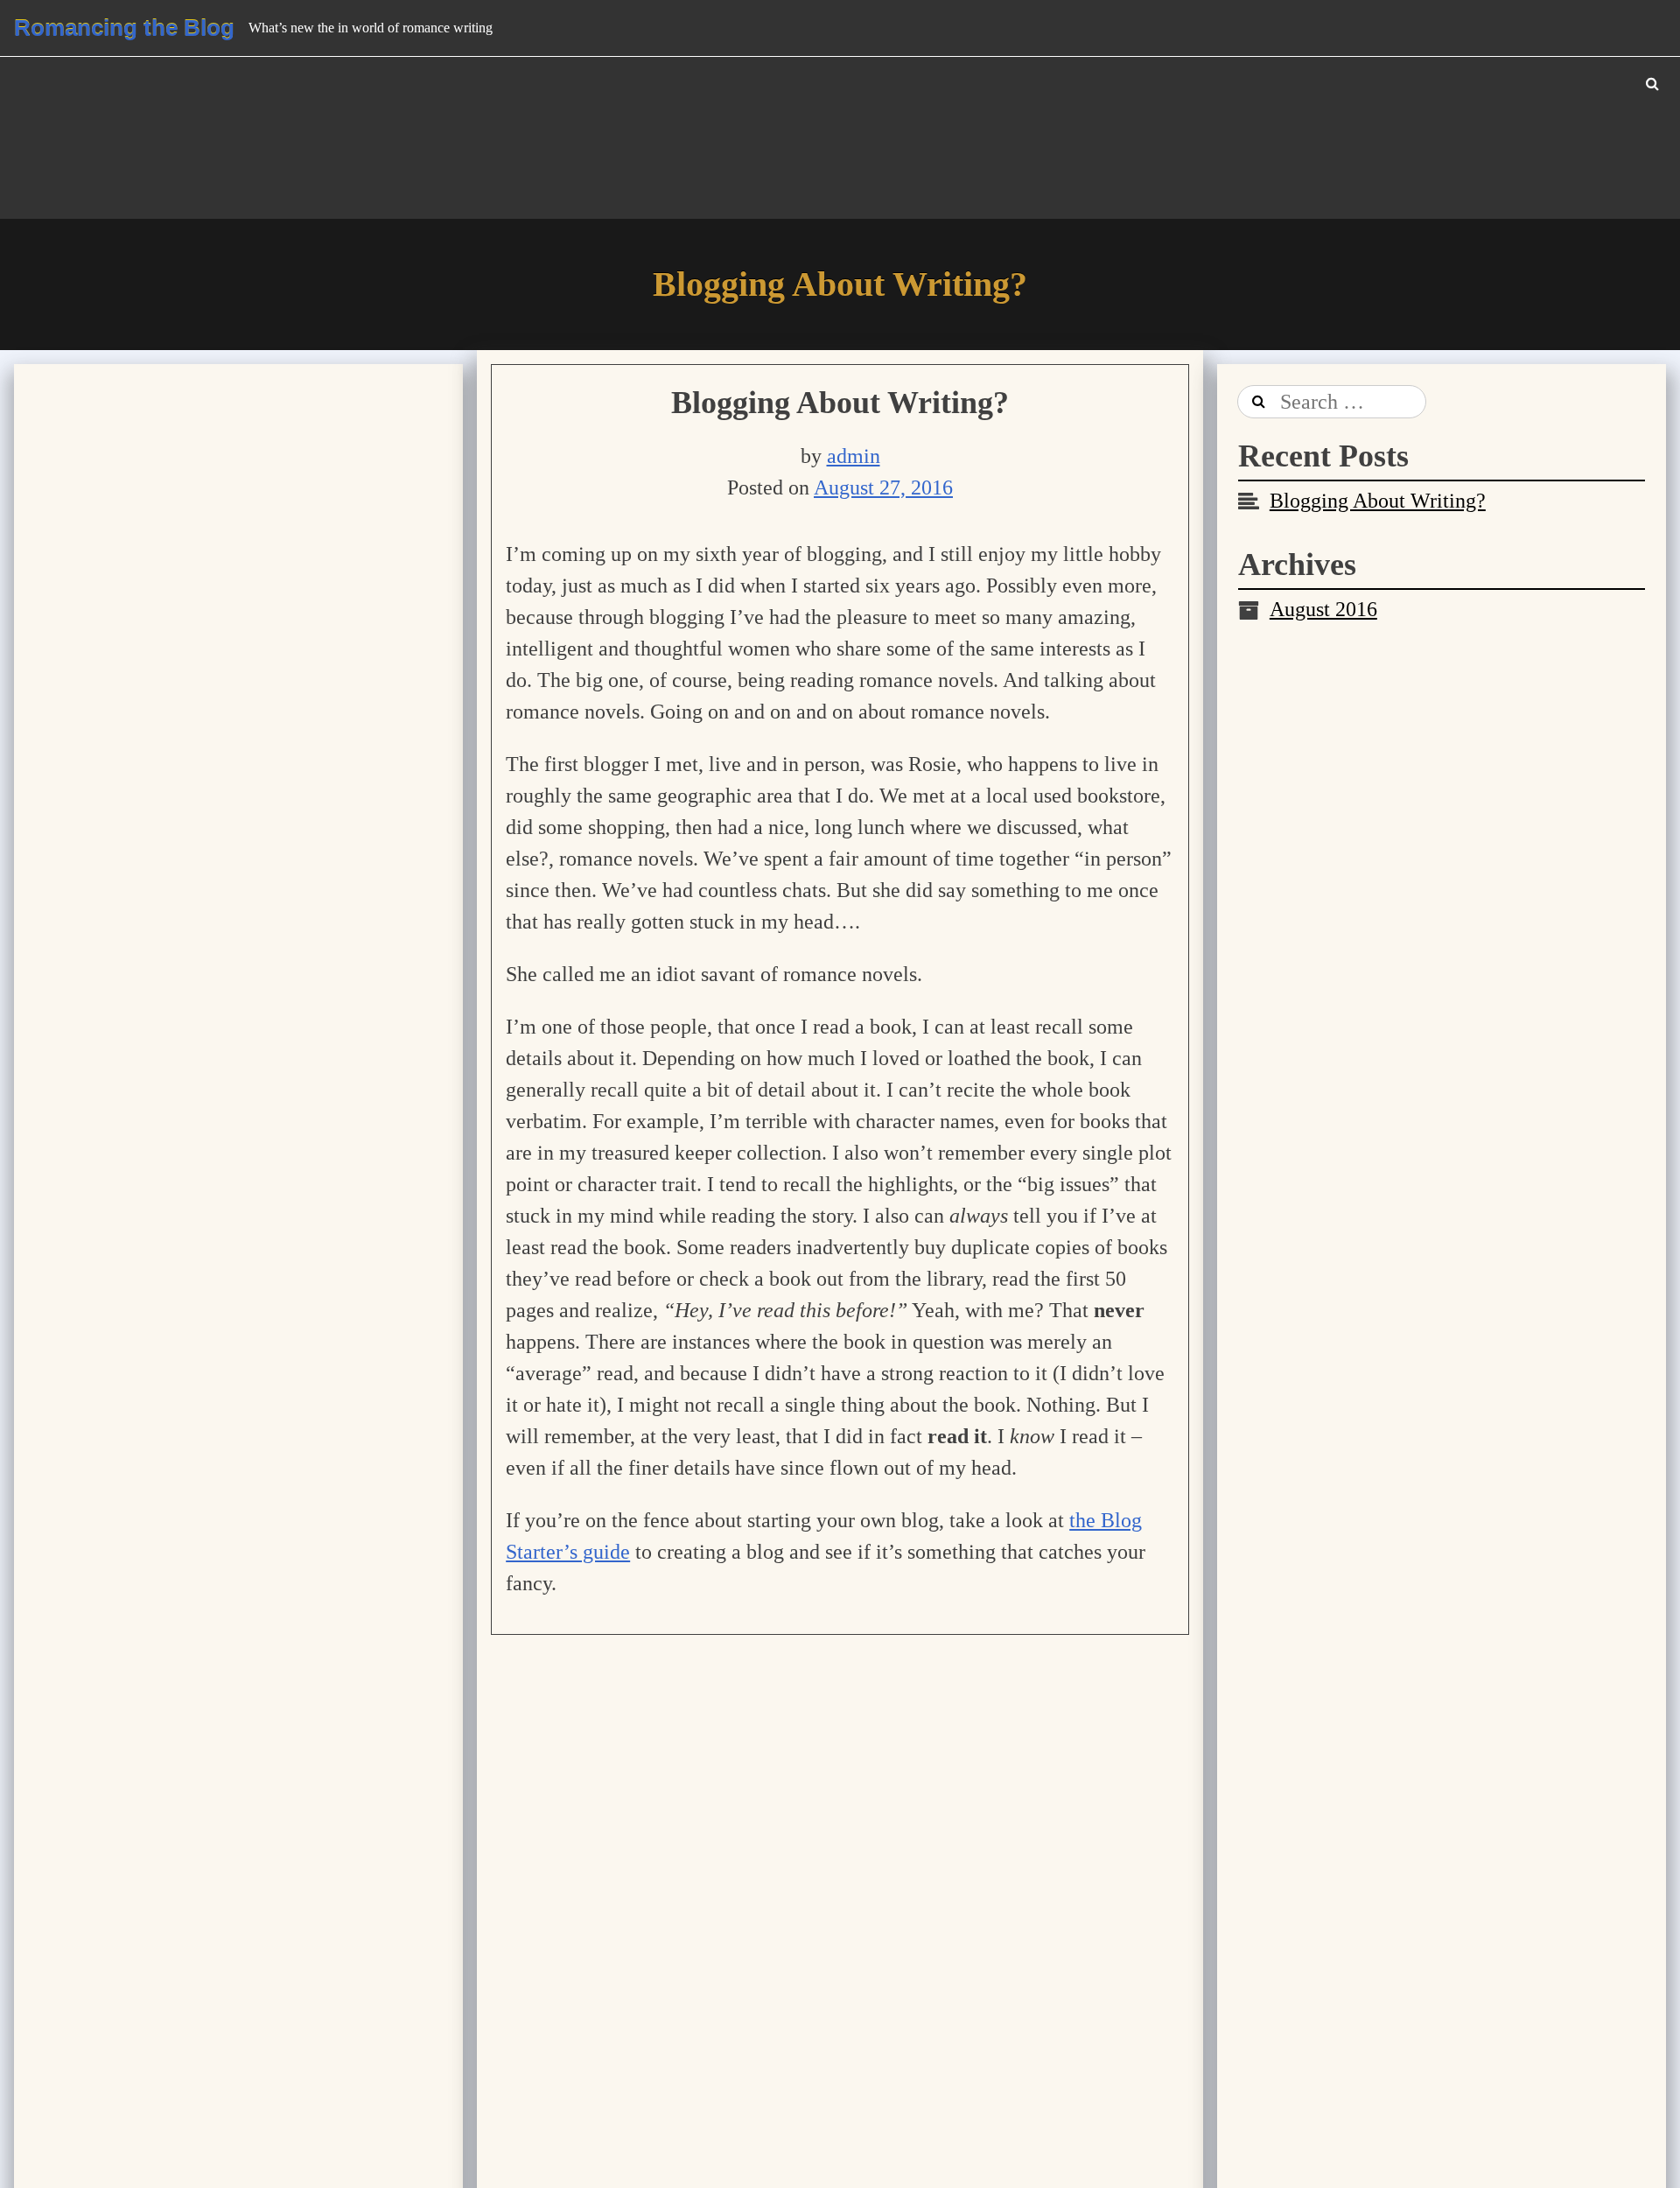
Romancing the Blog (124, 28)
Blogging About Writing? (840, 403)
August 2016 (1323, 609)
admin (854, 456)
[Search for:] (1332, 402)
